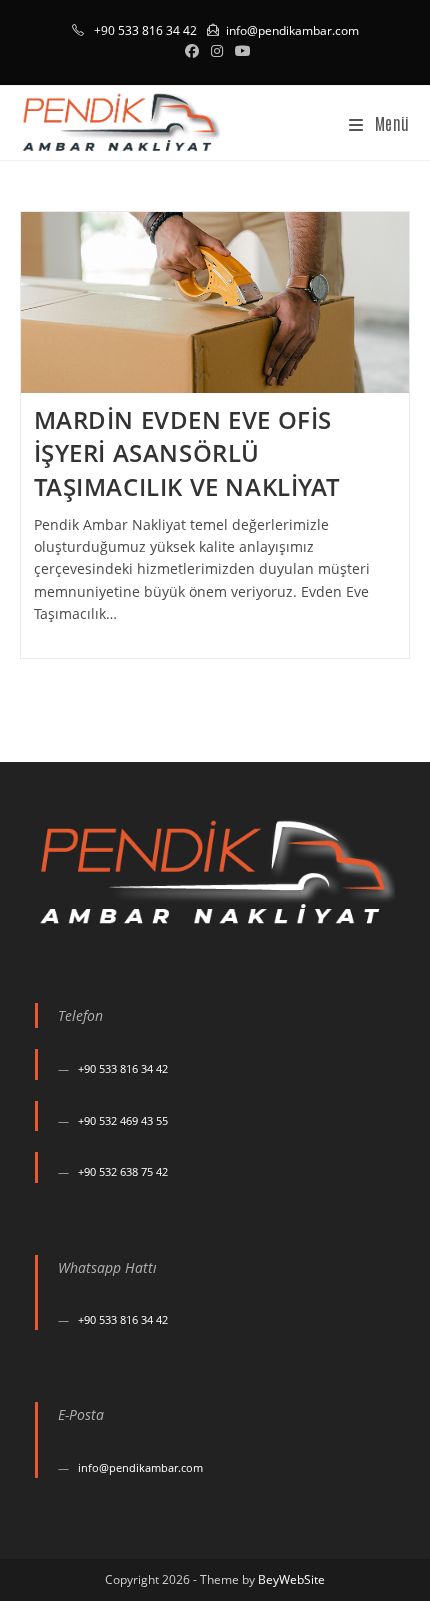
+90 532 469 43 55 (123, 1120)
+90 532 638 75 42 (123, 1171)
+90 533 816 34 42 (123, 1068)
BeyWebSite (291, 1579)
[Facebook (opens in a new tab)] (192, 51)
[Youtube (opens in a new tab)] (240, 51)
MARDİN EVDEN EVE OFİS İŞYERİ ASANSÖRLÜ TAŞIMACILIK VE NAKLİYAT (187, 453)
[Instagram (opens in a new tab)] (217, 51)
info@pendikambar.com (292, 30)
